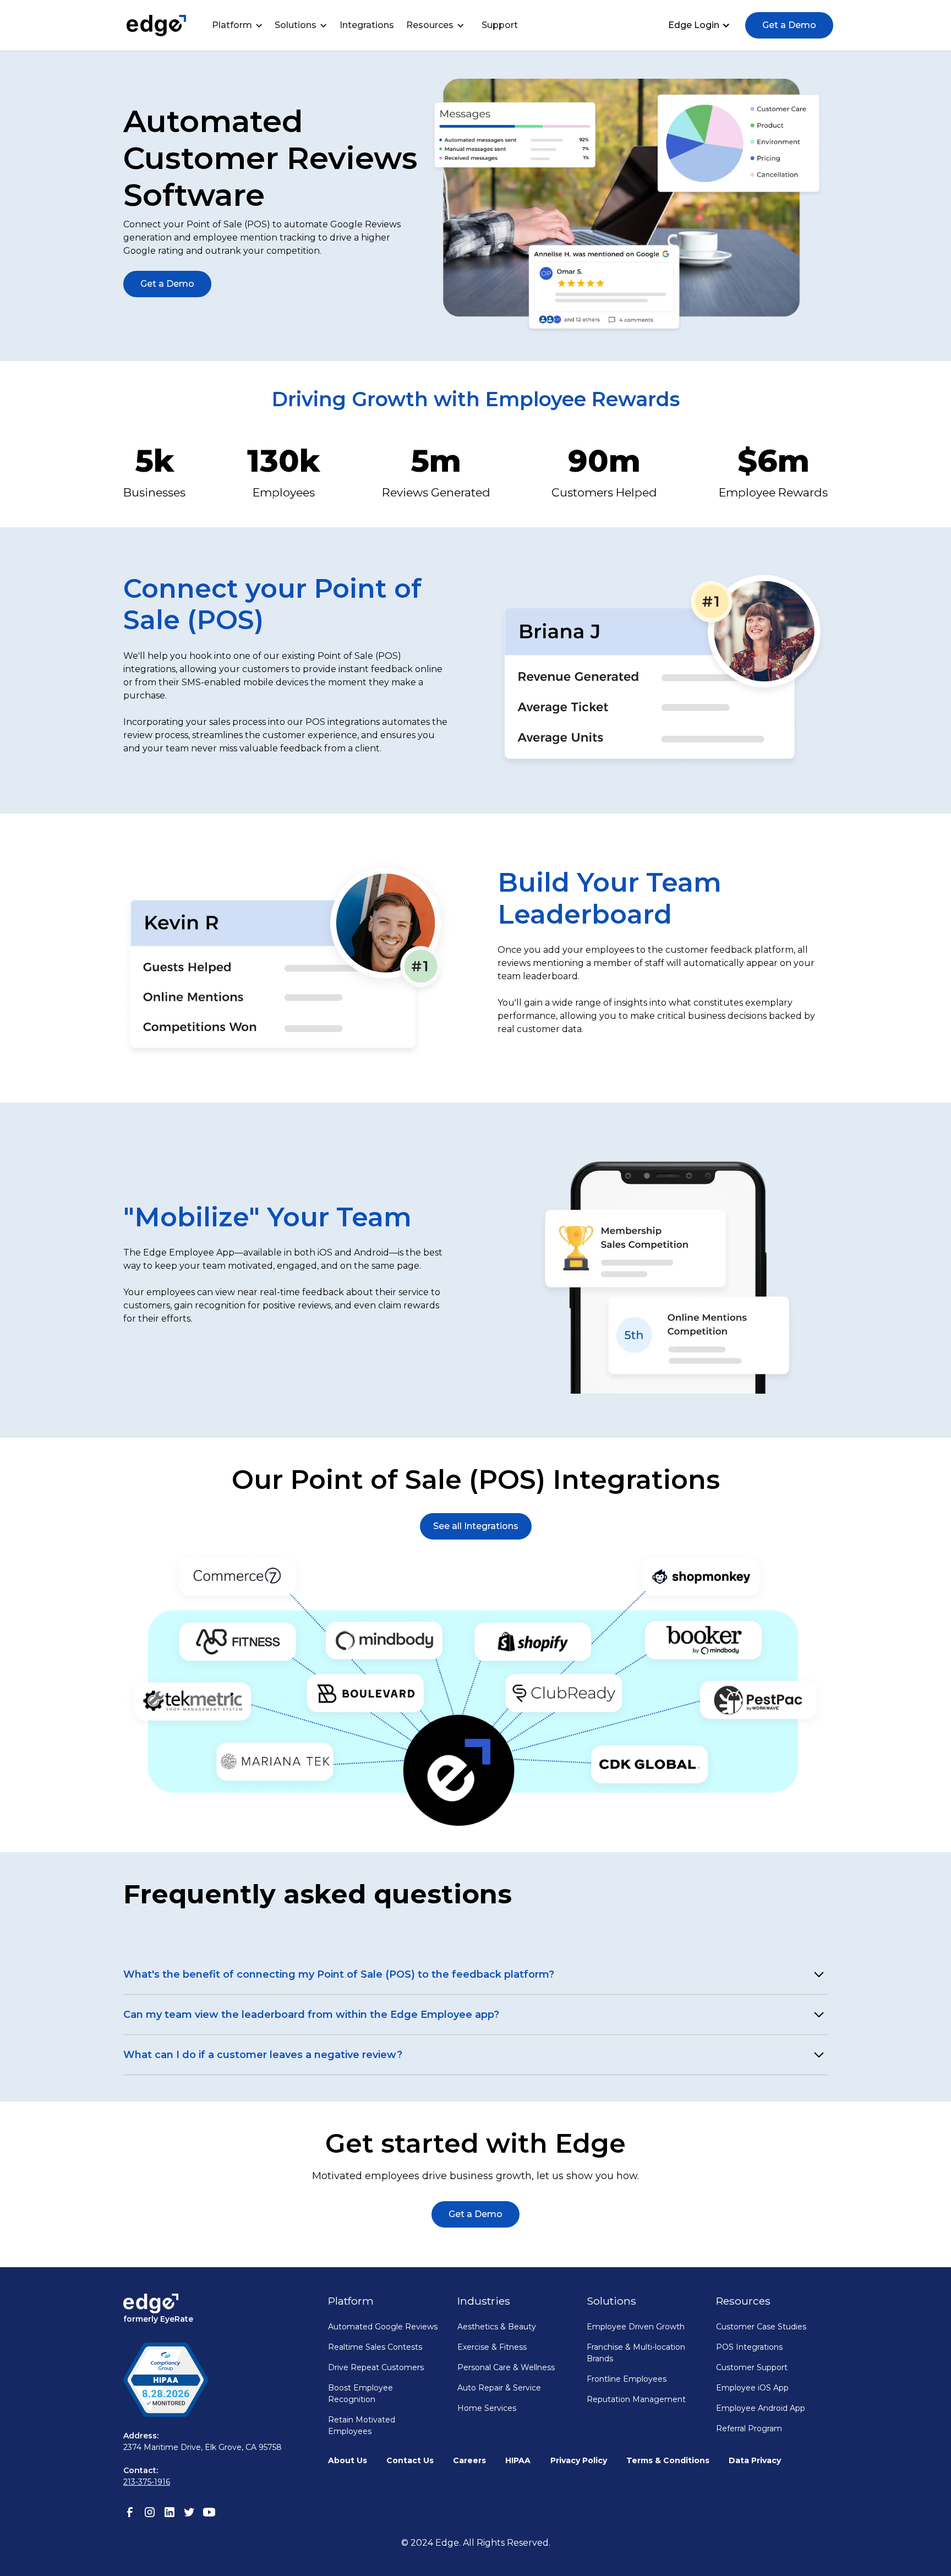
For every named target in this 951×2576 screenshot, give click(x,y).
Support (500, 25)
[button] (240, 25)
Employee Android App (761, 2408)
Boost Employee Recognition (360, 2394)
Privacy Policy (579, 2460)
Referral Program (749, 2428)
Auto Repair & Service (499, 2388)
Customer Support (752, 2367)
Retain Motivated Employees (362, 2425)
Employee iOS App (752, 2388)
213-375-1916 (147, 2482)
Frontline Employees (627, 2379)
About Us (348, 2460)
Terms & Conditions (668, 2460)
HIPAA (518, 2460)
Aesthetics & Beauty (497, 2327)
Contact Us (410, 2460)
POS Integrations (749, 2347)
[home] (156, 26)
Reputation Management (636, 2399)
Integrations (367, 25)
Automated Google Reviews (383, 2327)
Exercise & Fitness (492, 2347)
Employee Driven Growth (636, 2327)
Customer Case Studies (761, 2327)
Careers (469, 2460)
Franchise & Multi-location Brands (636, 2353)
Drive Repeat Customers (376, 2367)
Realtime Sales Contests (375, 2347)
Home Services (487, 2408)
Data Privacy (755, 2460)
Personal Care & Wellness (506, 2367)
